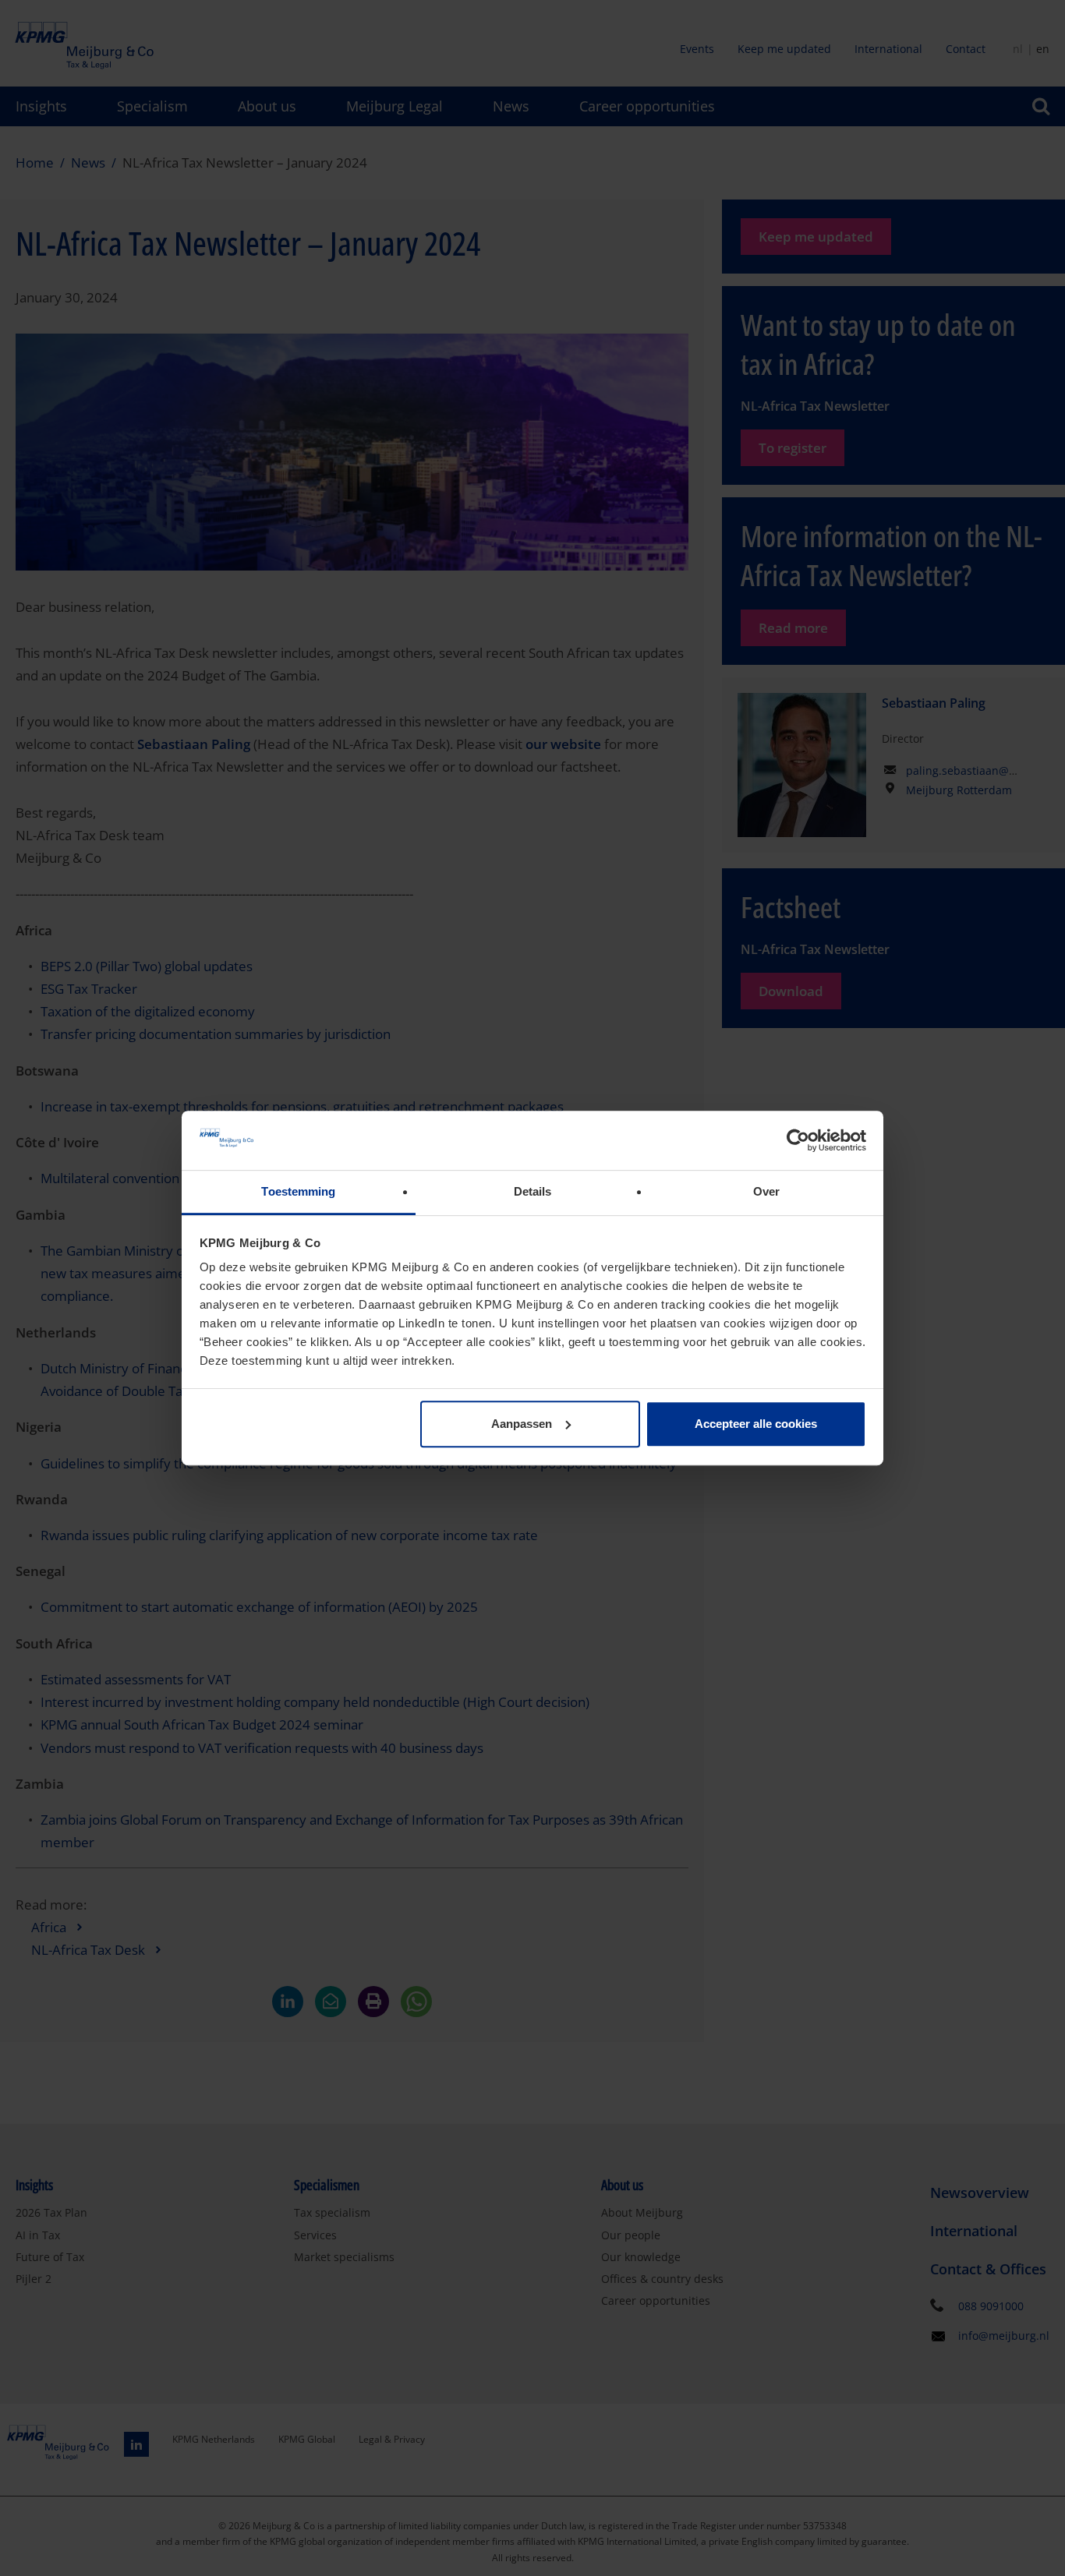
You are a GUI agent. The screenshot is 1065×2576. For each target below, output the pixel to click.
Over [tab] (766, 1192)
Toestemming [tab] (298, 1192)
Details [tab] (533, 1192)
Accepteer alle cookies (756, 1424)
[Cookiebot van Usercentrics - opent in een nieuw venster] (798, 1140)
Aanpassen (522, 1424)
